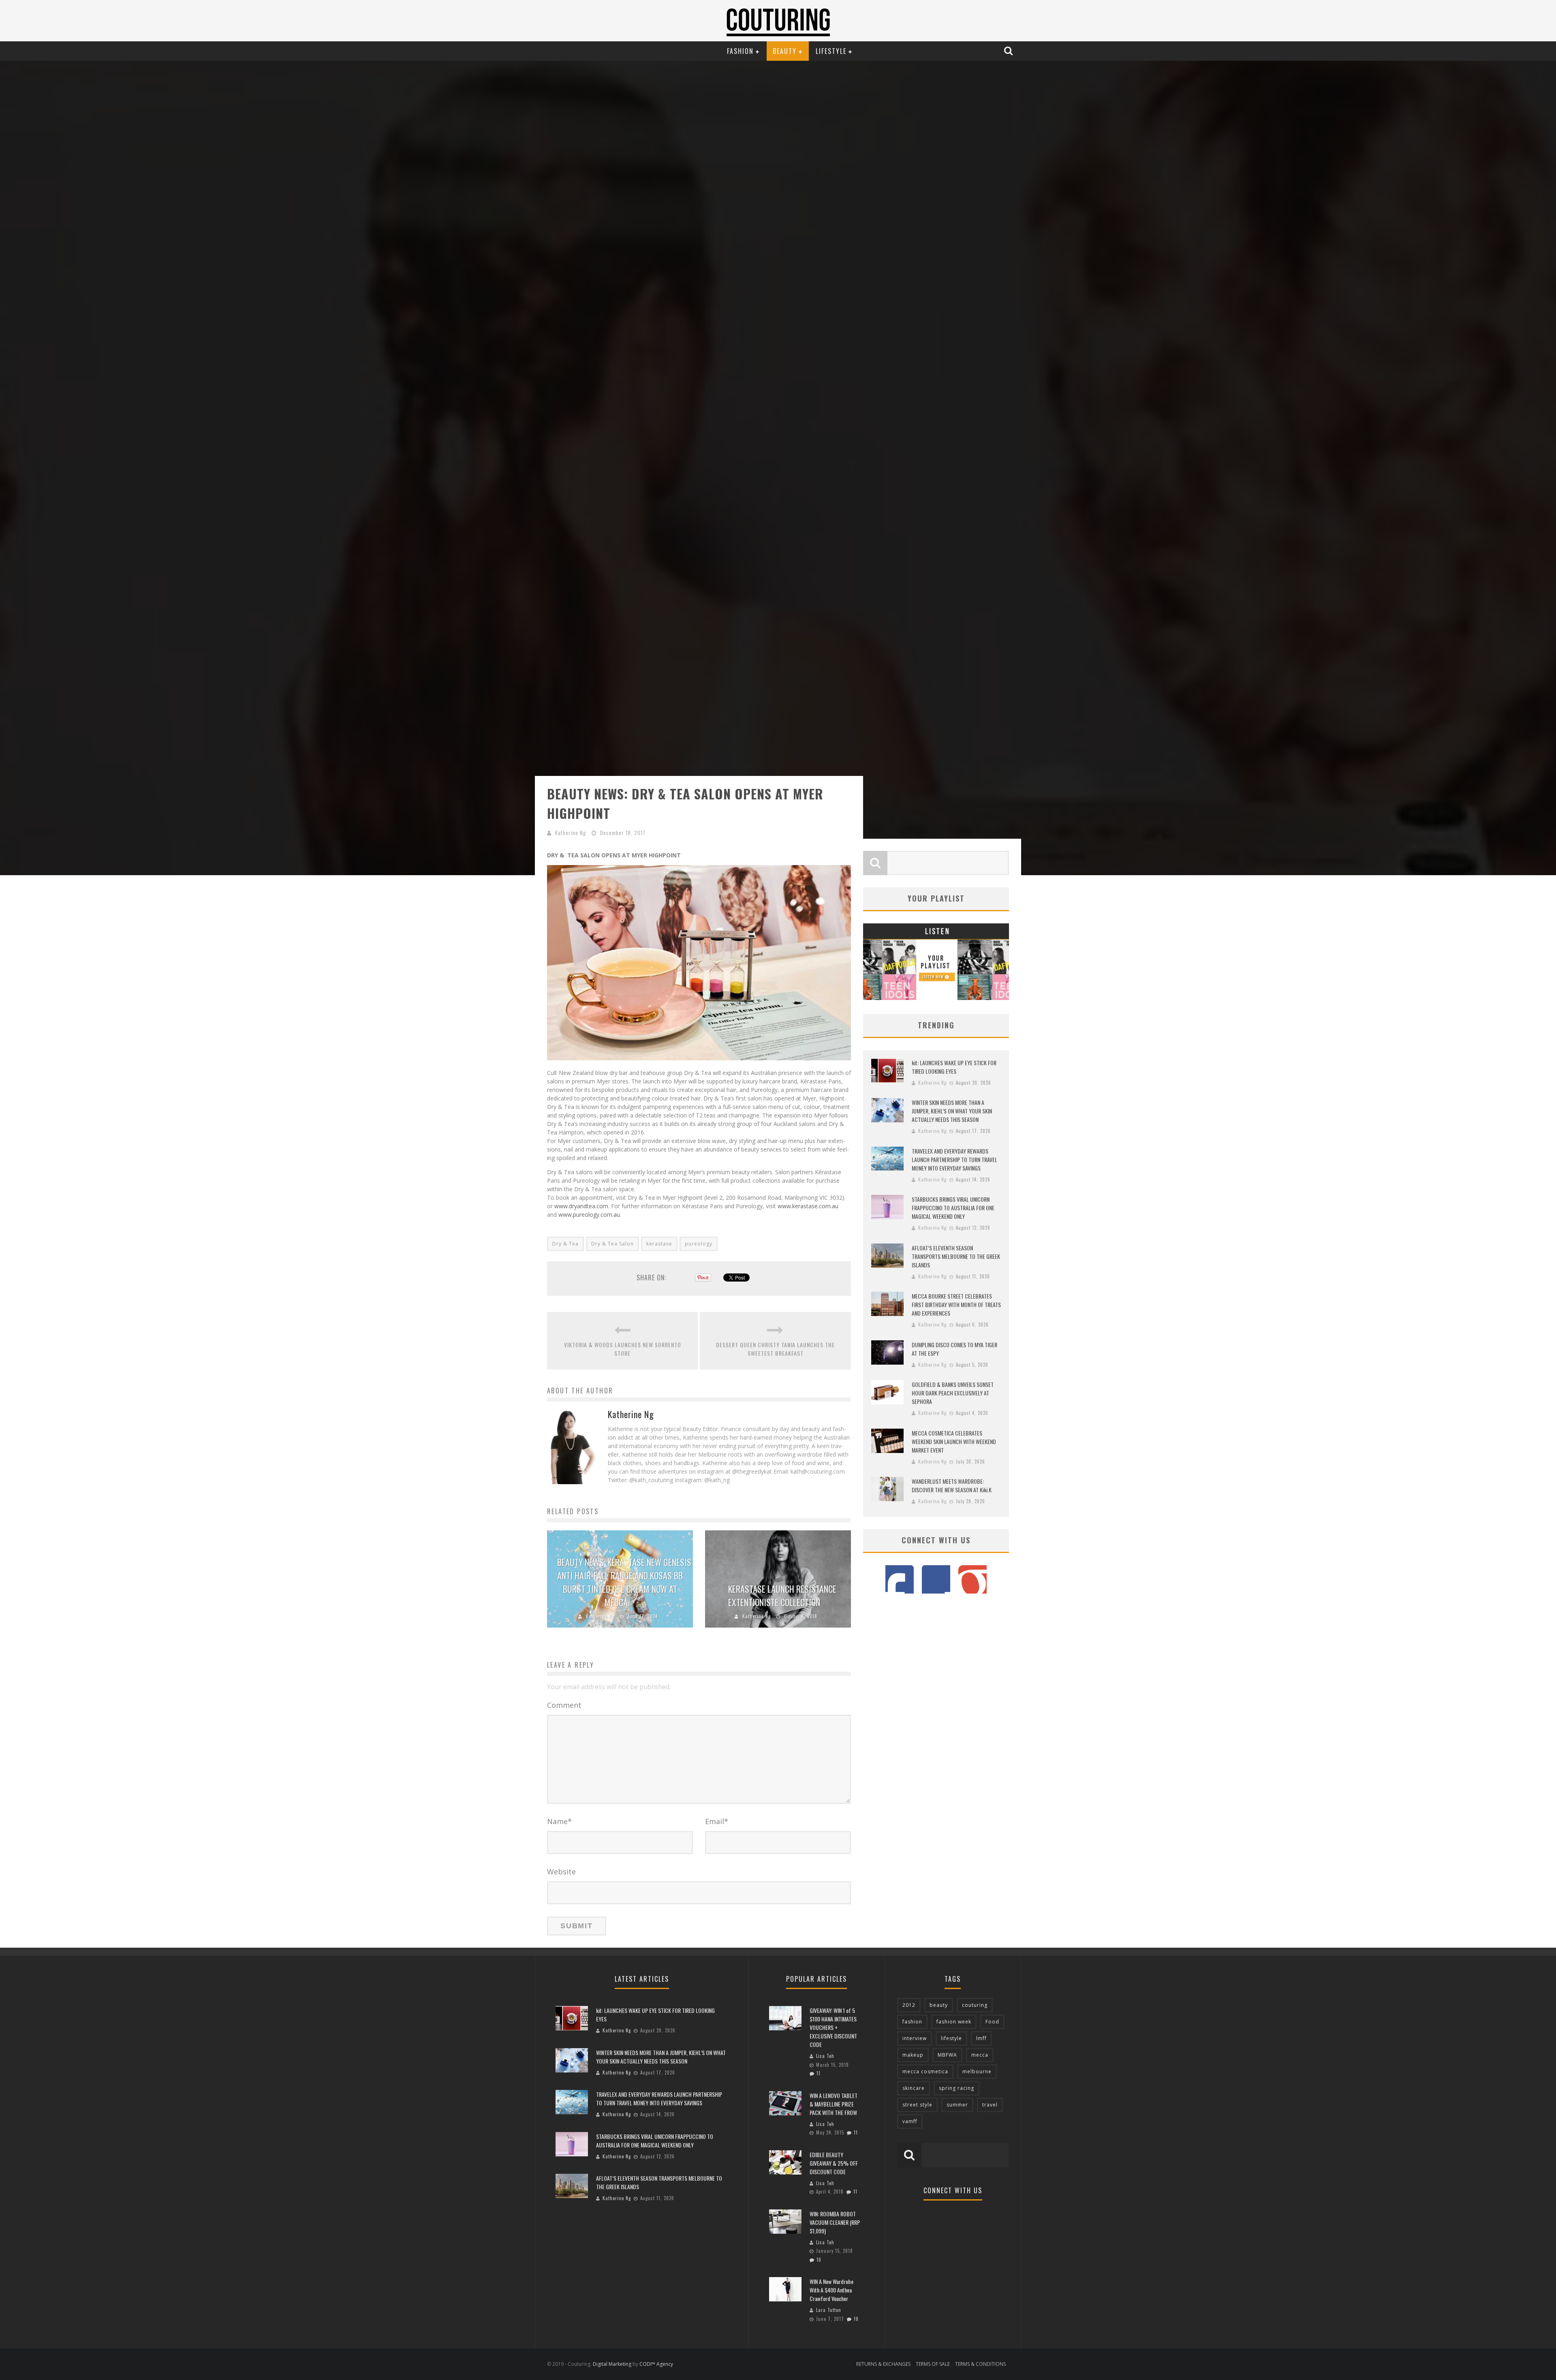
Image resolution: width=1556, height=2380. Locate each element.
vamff (910, 2121)
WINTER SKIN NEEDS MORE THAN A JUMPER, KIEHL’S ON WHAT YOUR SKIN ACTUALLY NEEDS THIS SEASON (952, 1111)
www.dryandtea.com (580, 1206)
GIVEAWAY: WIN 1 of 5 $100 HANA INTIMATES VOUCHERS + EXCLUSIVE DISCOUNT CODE (833, 2027)
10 (819, 2260)
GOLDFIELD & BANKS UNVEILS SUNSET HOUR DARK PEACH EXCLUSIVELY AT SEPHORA (953, 1393)
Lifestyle (831, 51)
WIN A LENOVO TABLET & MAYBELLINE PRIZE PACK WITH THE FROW (834, 2104)
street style (917, 2105)
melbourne (977, 2071)
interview (915, 2038)
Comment (564, 1705)
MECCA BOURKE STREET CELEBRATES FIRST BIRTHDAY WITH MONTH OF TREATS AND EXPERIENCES (956, 1304)
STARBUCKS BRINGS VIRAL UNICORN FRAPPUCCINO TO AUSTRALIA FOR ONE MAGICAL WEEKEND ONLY (953, 1208)
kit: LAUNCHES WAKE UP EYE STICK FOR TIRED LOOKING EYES (954, 1067)
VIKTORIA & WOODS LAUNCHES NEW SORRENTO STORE (623, 1349)
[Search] (1009, 51)
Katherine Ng (571, 833)
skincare (914, 2088)
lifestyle (951, 2038)
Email (717, 1821)
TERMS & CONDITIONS (980, 2364)
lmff (981, 2038)
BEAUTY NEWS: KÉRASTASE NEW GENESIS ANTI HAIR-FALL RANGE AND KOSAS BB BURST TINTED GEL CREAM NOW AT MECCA (624, 1582)
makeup (913, 2055)
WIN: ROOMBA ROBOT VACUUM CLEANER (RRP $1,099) (835, 2222)
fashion (912, 2022)
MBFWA (947, 2055)
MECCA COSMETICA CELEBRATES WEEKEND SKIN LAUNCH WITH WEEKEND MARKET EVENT (954, 1441)
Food (992, 2022)
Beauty (785, 51)
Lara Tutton (829, 2310)
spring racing (956, 2088)
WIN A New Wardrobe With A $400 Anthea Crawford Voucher (831, 2290)
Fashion (740, 51)
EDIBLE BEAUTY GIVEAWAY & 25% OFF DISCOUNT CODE (834, 2163)
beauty (939, 2005)
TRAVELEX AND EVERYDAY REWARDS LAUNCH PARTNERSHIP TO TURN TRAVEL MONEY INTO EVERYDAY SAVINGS (954, 1159)
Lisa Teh (825, 2056)
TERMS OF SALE (933, 2364)
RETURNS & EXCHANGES (883, 2364)
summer (957, 2105)
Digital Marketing (612, 2364)
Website (561, 1872)
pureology (699, 1244)
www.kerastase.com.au (807, 1206)
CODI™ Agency (656, 2364)
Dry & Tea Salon (612, 1244)
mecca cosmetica (925, 2071)
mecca (980, 2055)
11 (819, 2073)
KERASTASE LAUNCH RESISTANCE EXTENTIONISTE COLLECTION (782, 1595)
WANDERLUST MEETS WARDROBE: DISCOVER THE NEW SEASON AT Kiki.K (952, 1485)
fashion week (954, 2022)
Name (559, 1821)
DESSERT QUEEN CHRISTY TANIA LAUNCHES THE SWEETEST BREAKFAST (775, 1349)
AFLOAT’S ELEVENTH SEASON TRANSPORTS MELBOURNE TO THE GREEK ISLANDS (956, 1256)
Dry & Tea (565, 1244)
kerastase (659, 1244)
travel (990, 2105)
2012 (909, 2005)
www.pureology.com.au (588, 1215)
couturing (975, 2005)
